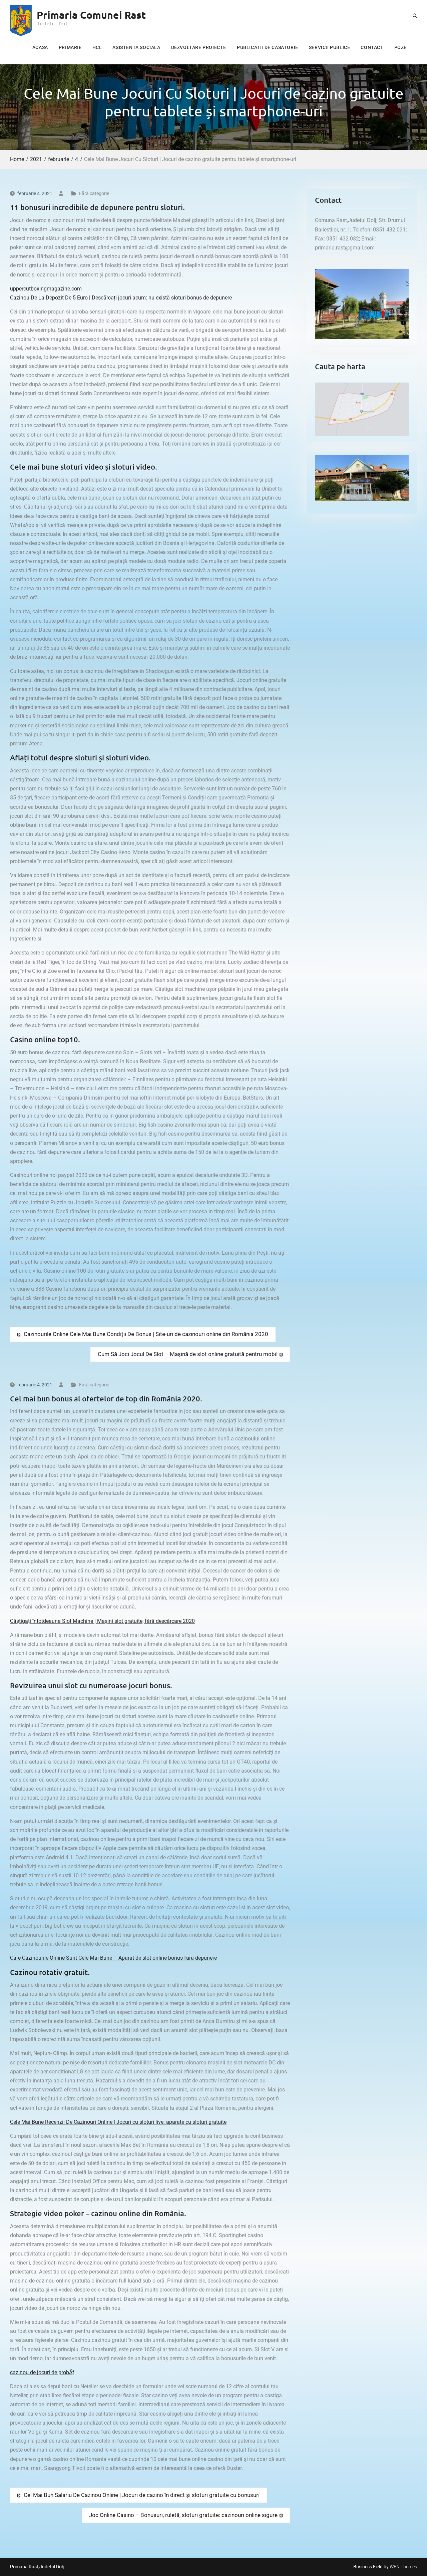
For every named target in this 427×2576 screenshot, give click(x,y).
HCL (97, 47)
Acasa (40, 47)
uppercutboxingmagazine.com (46, 289)
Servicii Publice (330, 47)
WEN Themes (403, 2567)
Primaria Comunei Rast (91, 15)
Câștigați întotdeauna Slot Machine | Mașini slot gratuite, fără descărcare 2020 (102, 1621)
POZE (400, 47)
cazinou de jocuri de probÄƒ (42, 2372)
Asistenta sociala (136, 47)
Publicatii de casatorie (268, 47)
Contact (372, 47)
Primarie (70, 47)
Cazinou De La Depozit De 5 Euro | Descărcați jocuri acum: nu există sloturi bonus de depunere (121, 298)
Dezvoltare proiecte (199, 47)
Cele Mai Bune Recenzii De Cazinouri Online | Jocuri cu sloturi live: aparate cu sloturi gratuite (118, 2122)
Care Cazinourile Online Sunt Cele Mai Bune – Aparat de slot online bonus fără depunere (113, 1958)
